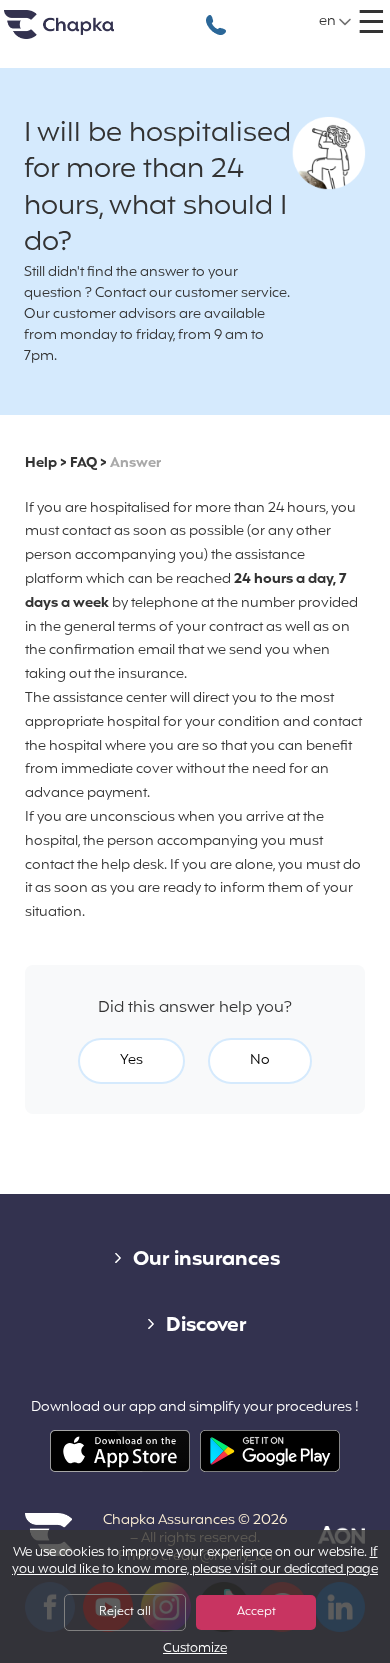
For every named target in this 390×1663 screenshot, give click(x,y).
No (260, 1060)
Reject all (125, 1612)
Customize (195, 1649)
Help (41, 463)
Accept (256, 1612)
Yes (131, 1060)
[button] (336, 22)
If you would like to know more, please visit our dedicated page (195, 1561)
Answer (135, 463)
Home (84, 32)
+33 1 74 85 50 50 (216, 14)
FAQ (83, 463)
